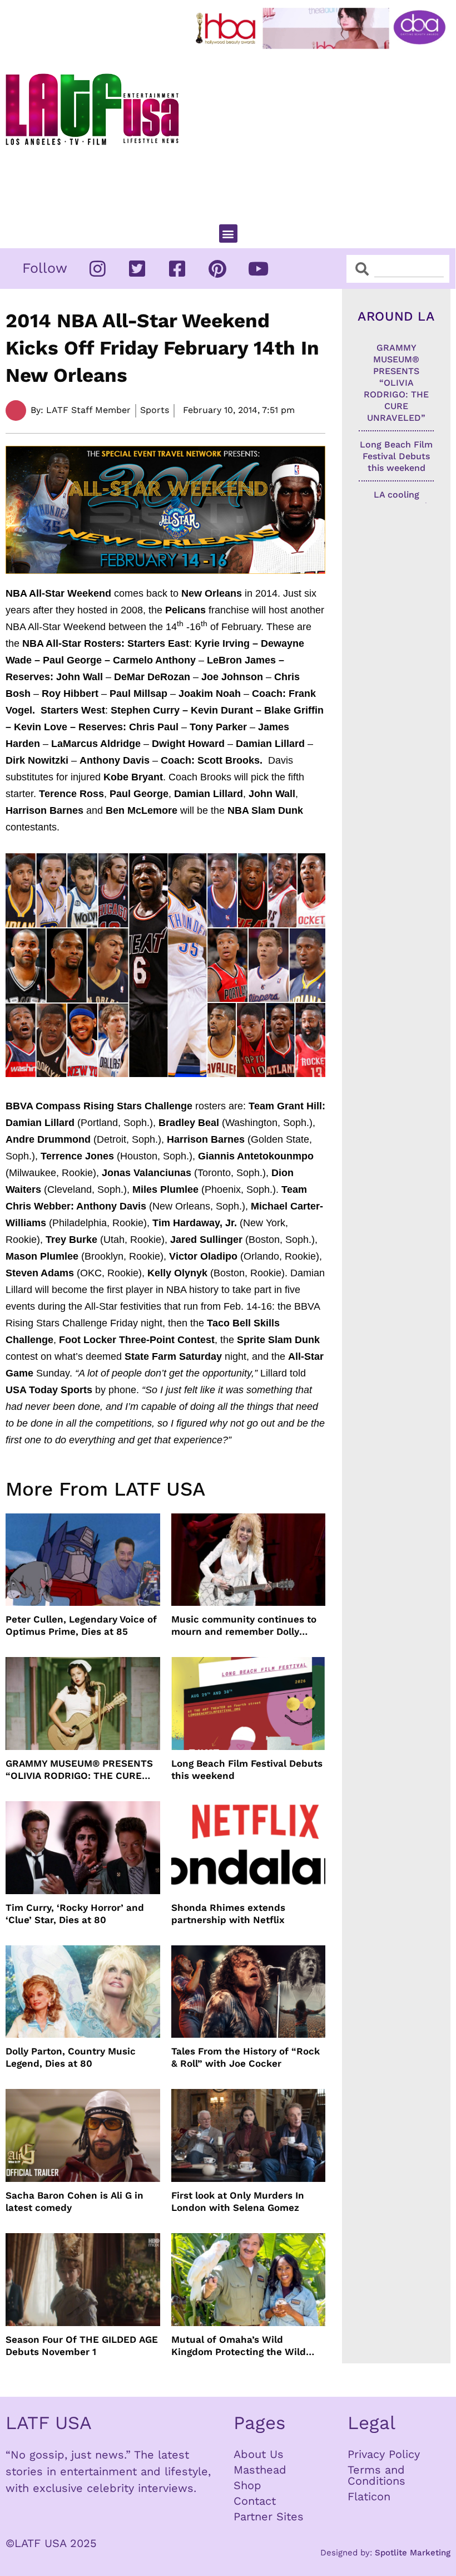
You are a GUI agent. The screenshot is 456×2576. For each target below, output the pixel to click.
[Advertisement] (323, 132)
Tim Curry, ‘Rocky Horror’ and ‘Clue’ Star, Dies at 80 (75, 1914)
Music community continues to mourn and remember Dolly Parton (244, 1626)
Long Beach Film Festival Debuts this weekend (247, 1769)
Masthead (260, 2470)
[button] (228, 233)
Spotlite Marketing (413, 2553)
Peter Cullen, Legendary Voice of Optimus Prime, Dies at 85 (81, 1625)
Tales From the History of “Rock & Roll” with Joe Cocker (246, 2057)
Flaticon (369, 2496)
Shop (247, 2485)
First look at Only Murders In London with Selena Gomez (238, 2201)
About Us (259, 2454)
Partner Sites (269, 2516)
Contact (255, 2501)
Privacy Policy (384, 2454)
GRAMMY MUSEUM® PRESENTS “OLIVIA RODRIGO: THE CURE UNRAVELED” (79, 1770)
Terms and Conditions (376, 2475)
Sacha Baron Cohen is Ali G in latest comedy (75, 2201)
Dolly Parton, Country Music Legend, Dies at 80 (71, 2057)
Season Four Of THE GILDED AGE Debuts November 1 (82, 2346)
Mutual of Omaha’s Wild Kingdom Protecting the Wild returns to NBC (239, 2346)
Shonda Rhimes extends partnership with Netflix (228, 1914)
